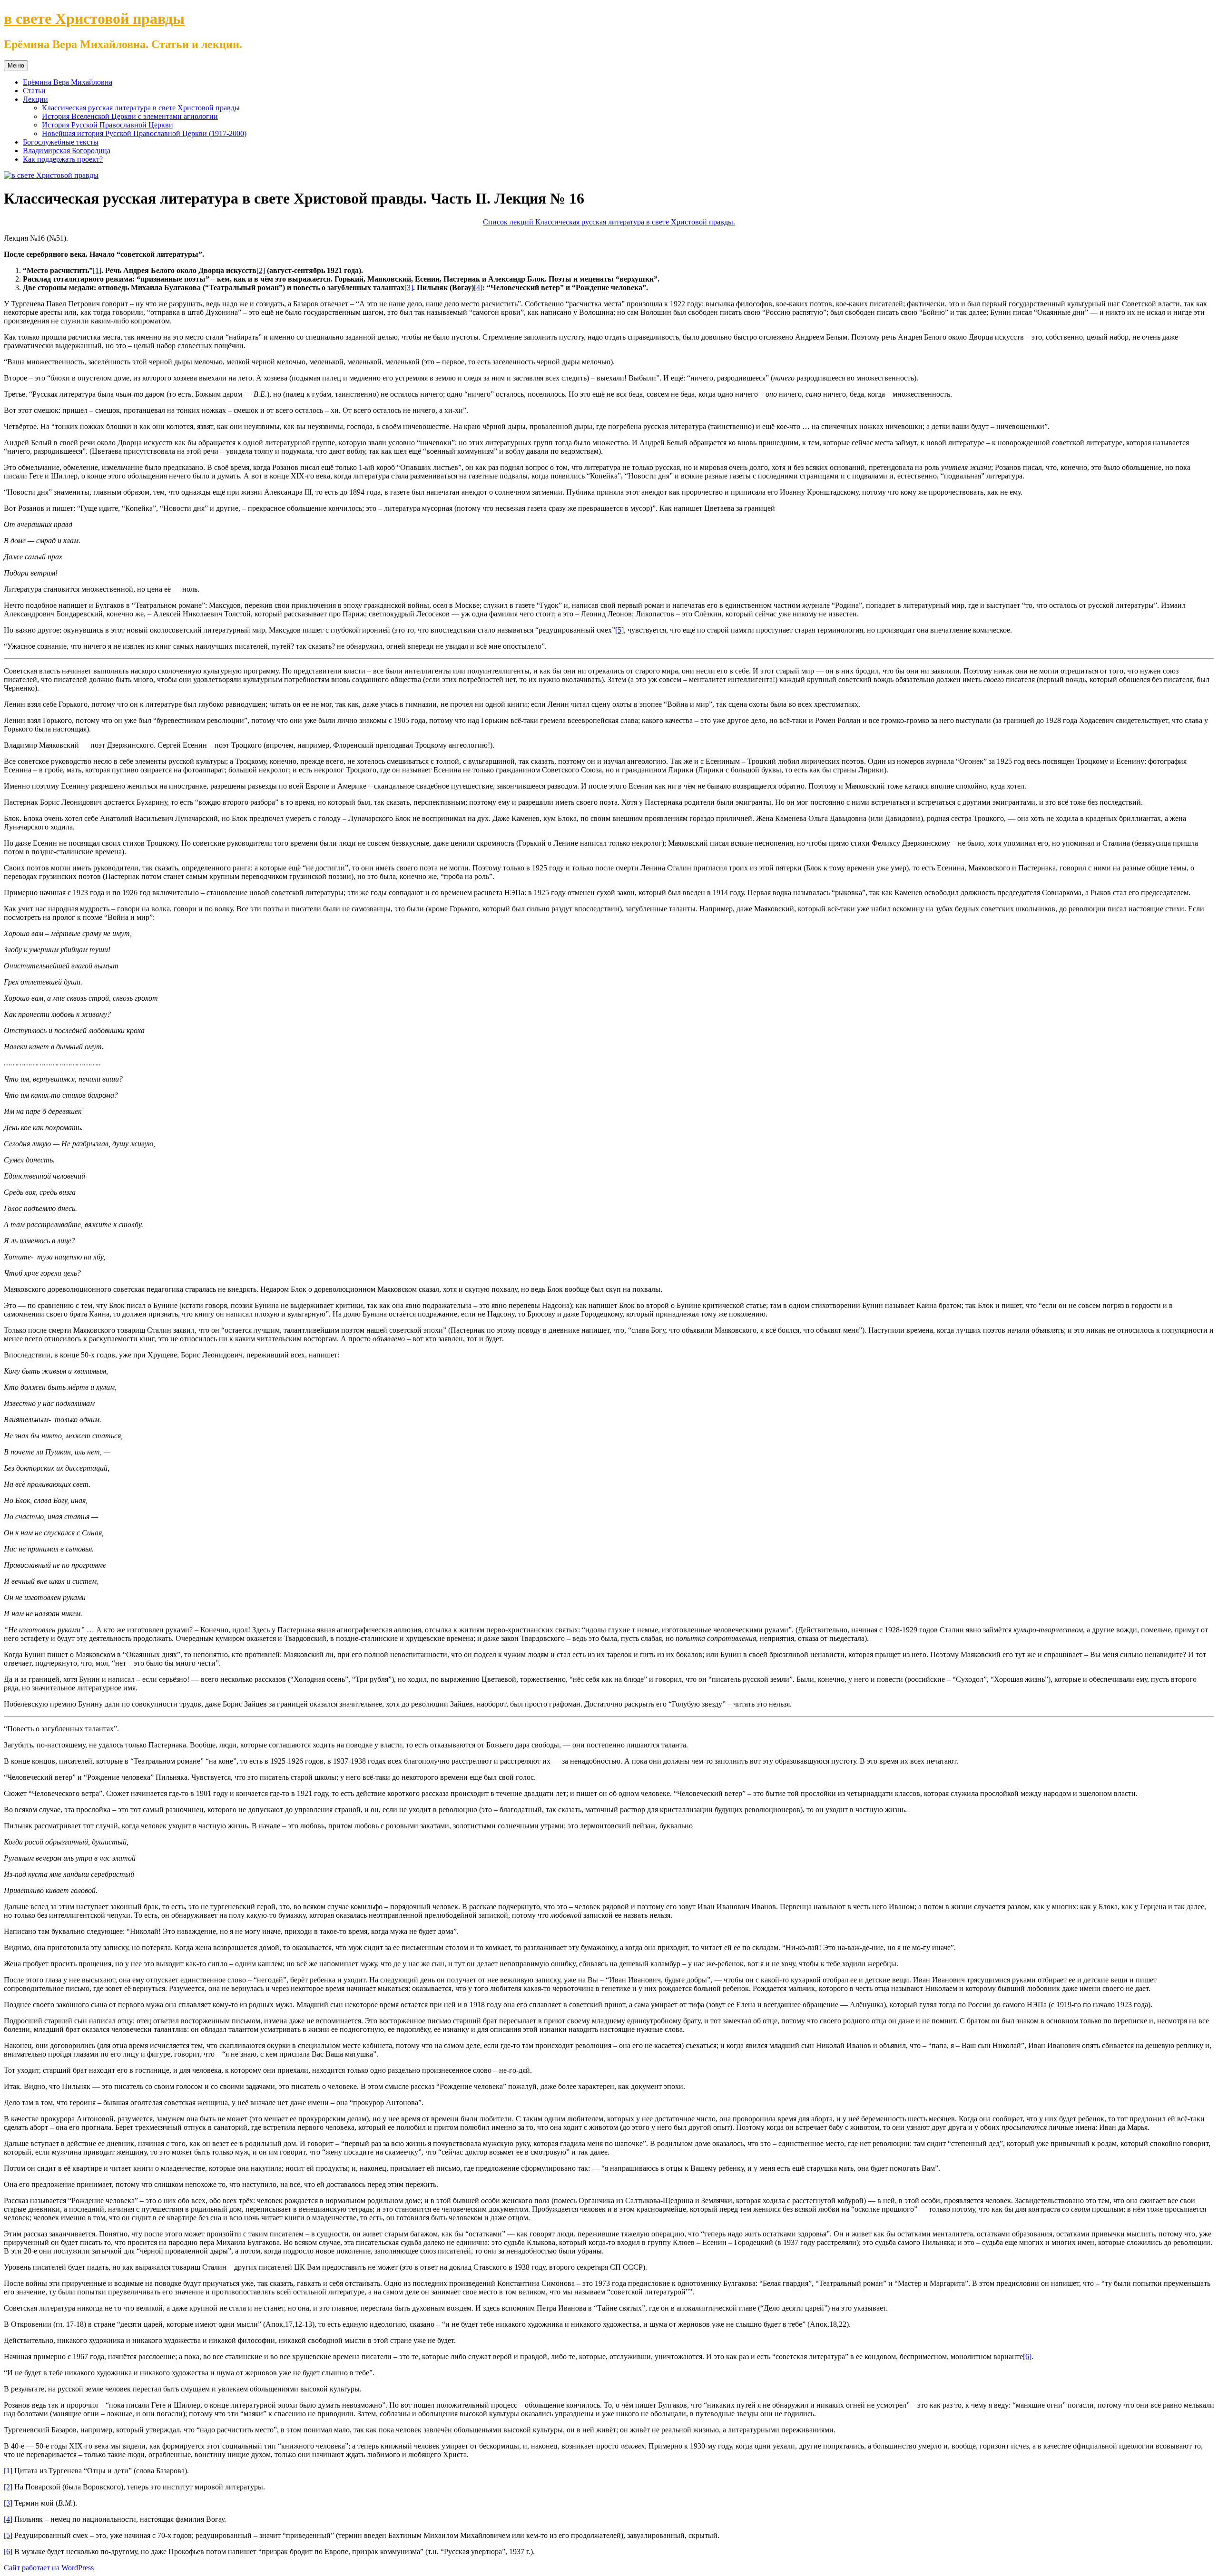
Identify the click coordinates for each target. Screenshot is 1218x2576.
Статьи (34, 91)
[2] (261, 270)
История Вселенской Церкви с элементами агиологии (130, 116)
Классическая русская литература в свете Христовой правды (141, 108)
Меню (16, 65)
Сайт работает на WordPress (49, 2568)
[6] (1027, 2356)
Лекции (35, 99)
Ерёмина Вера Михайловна (68, 82)
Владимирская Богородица (67, 151)
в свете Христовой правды (94, 19)
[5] (619, 630)
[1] (97, 270)
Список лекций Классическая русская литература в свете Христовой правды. (609, 222)
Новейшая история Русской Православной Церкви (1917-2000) (144, 133)
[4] (478, 288)
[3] (409, 288)
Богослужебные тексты (61, 142)
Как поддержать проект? (63, 159)
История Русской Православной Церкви (108, 125)
